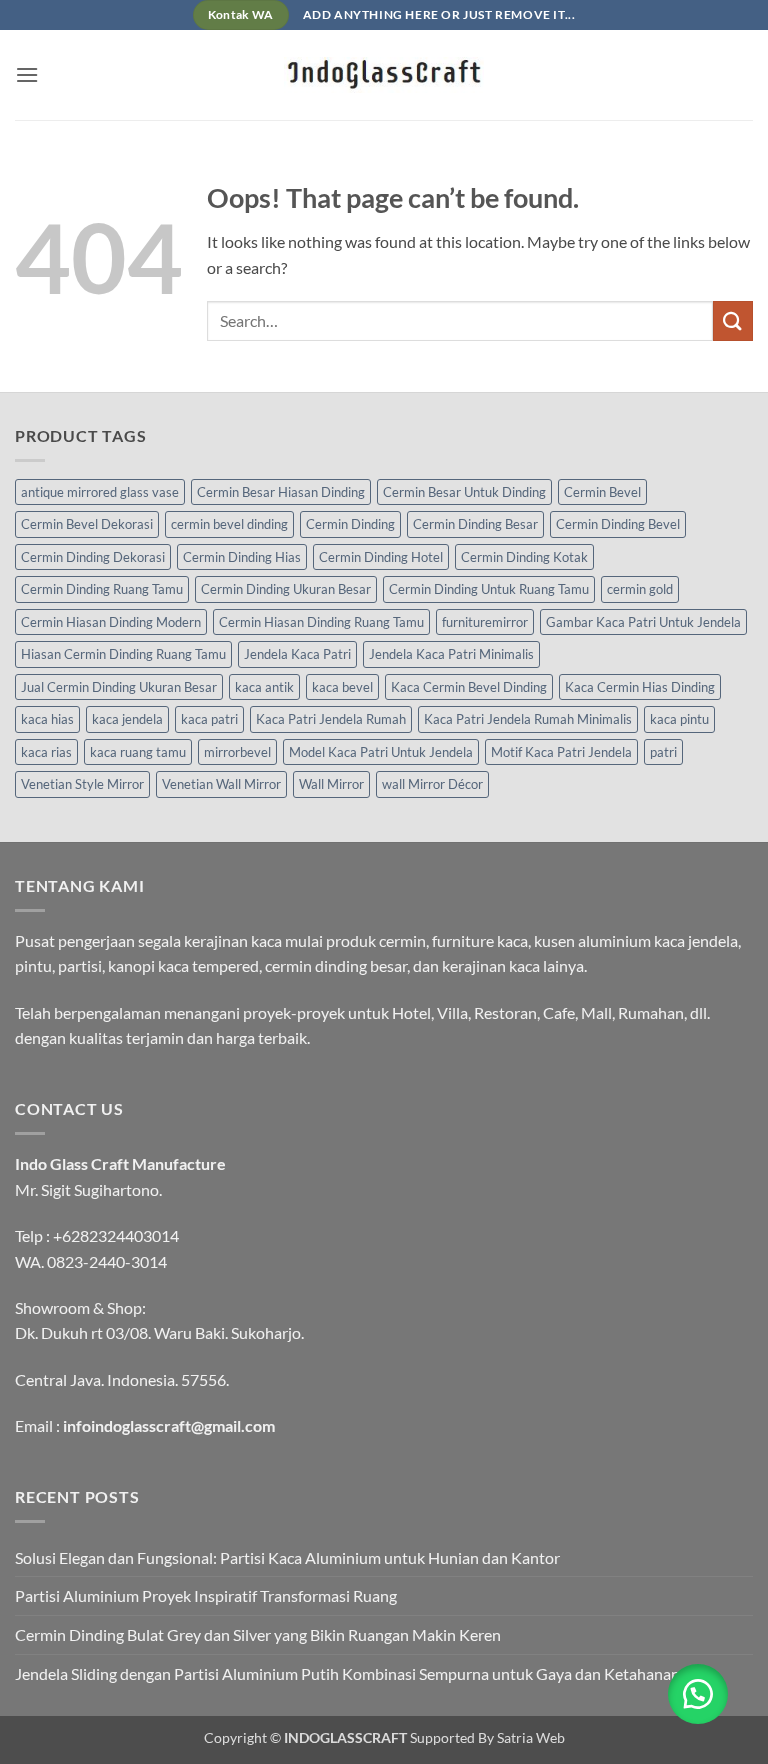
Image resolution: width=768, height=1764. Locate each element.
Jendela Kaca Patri (297, 654)
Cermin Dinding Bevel (618, 524)
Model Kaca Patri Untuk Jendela (381, 752)
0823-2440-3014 (107, 1261)
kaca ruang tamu (138, 752)
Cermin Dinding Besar (475, 524)
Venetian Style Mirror (82, 784)
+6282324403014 (116, 1235)
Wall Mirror (331, 784)
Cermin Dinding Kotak (524, 557)
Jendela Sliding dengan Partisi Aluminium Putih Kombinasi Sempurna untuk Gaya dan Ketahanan (347, 1673)
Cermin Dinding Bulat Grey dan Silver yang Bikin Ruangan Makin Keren (258, 1634)
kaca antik (264, 687)
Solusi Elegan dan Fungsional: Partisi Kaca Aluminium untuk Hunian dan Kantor (287, 1557)
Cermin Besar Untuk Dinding (464, 492)
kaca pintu (679, 719)
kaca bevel (342, 687)
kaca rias (46, 752)
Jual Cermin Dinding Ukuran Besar (119, 687)
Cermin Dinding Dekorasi (93, 557)
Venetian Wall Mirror (221, 784)
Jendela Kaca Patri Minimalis (451, 654)
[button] (27, 74)
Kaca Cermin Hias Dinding (640, 687)
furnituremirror (485, 622)
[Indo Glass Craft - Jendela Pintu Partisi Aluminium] (384, 75)
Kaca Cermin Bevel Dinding (469, 687)
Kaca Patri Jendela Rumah (331, 719)
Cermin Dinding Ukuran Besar (286, 589)
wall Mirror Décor (432, 784)
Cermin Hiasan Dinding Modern (111, 622)
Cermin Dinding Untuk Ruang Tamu (489, 589)
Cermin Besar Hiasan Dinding (281, 492)
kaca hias (47, 719)
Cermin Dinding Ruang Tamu (102, 589)
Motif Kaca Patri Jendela (561, 752)
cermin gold (640, 589)
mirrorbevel (237, 752)
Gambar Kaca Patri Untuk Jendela (643, 622)
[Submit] (733, 320)
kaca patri (209, 719)
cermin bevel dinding (229, 524)
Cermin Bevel (602, 492)
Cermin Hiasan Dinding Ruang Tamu (321, 622)
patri (663, 752)
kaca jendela (127, 719)
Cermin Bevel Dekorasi (87, 524)
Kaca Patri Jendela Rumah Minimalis (528, 719)
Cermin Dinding (350, 524)
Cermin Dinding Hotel (381, 557)
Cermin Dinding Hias (242, 557)
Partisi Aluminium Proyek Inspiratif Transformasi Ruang (206, 1595)
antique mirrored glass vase (100, 492)
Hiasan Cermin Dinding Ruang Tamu (123, 654)
